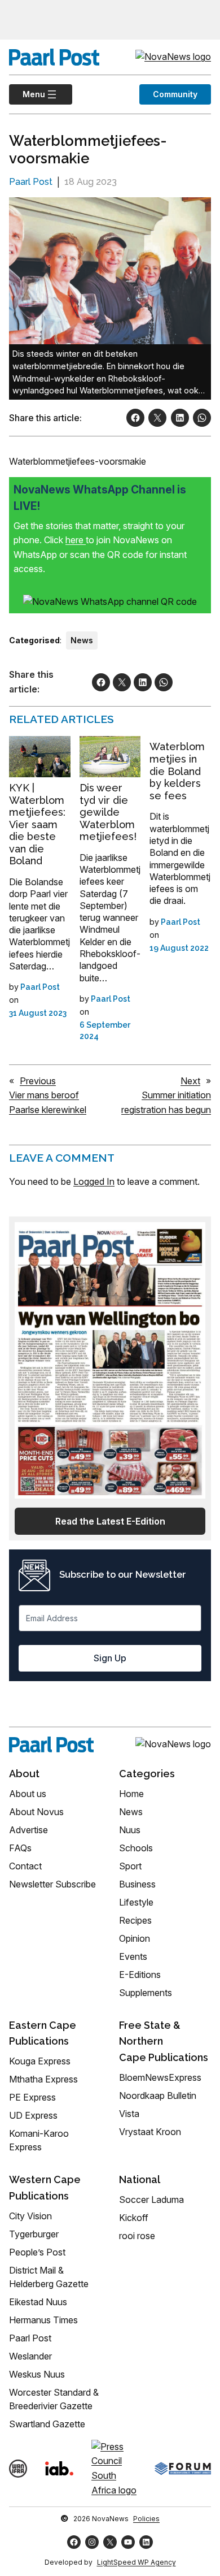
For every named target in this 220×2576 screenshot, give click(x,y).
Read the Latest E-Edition (110, 1521)
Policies (146, 2519)
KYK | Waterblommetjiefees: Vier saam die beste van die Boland (37, 824)
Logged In (94, 1181)
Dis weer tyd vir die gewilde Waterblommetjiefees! (108, 812)
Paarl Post (31, 182)
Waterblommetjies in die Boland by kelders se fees (177, 771)
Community (175, 94)
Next (190, 1081)
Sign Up (110, 1658)
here (76, 540)
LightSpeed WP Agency (137, 2562)
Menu (27, 94)
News (82, 640)
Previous (38, 1081)
